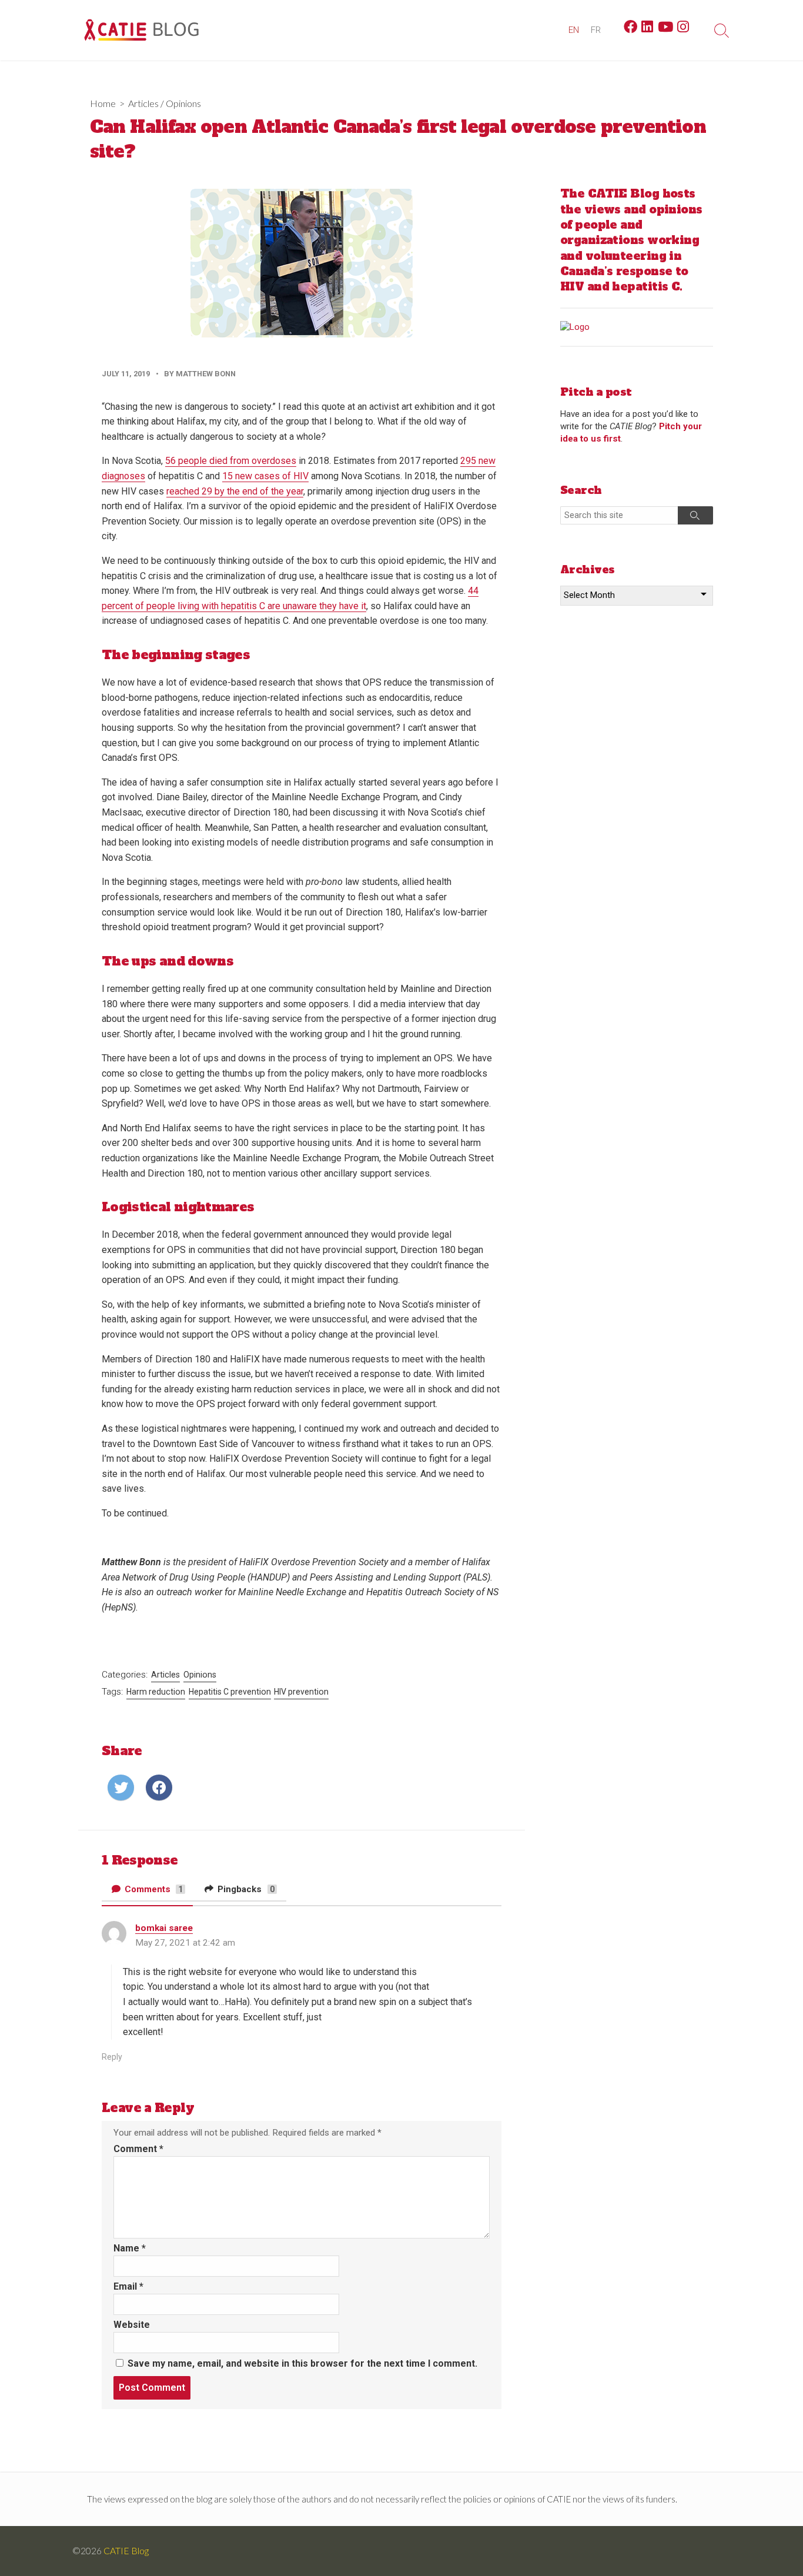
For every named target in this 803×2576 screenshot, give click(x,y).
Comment (138, 2149)
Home (103, 103)
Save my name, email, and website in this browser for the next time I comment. (302, 2363)
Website (132, 2325)
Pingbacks (245, 1889)
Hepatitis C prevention (230, 1692)
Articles (143, 103)
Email (128, 2286)
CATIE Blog (126, 2551)
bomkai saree (164, 1928)
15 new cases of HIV (265, 476)
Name (130, 2248)
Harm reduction (156, 1692)
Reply (112, 2057)
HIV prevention (301, 1692)
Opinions (183, 103)
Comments (153, 1889)
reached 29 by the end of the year (235, 491)
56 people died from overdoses (231, 461)
